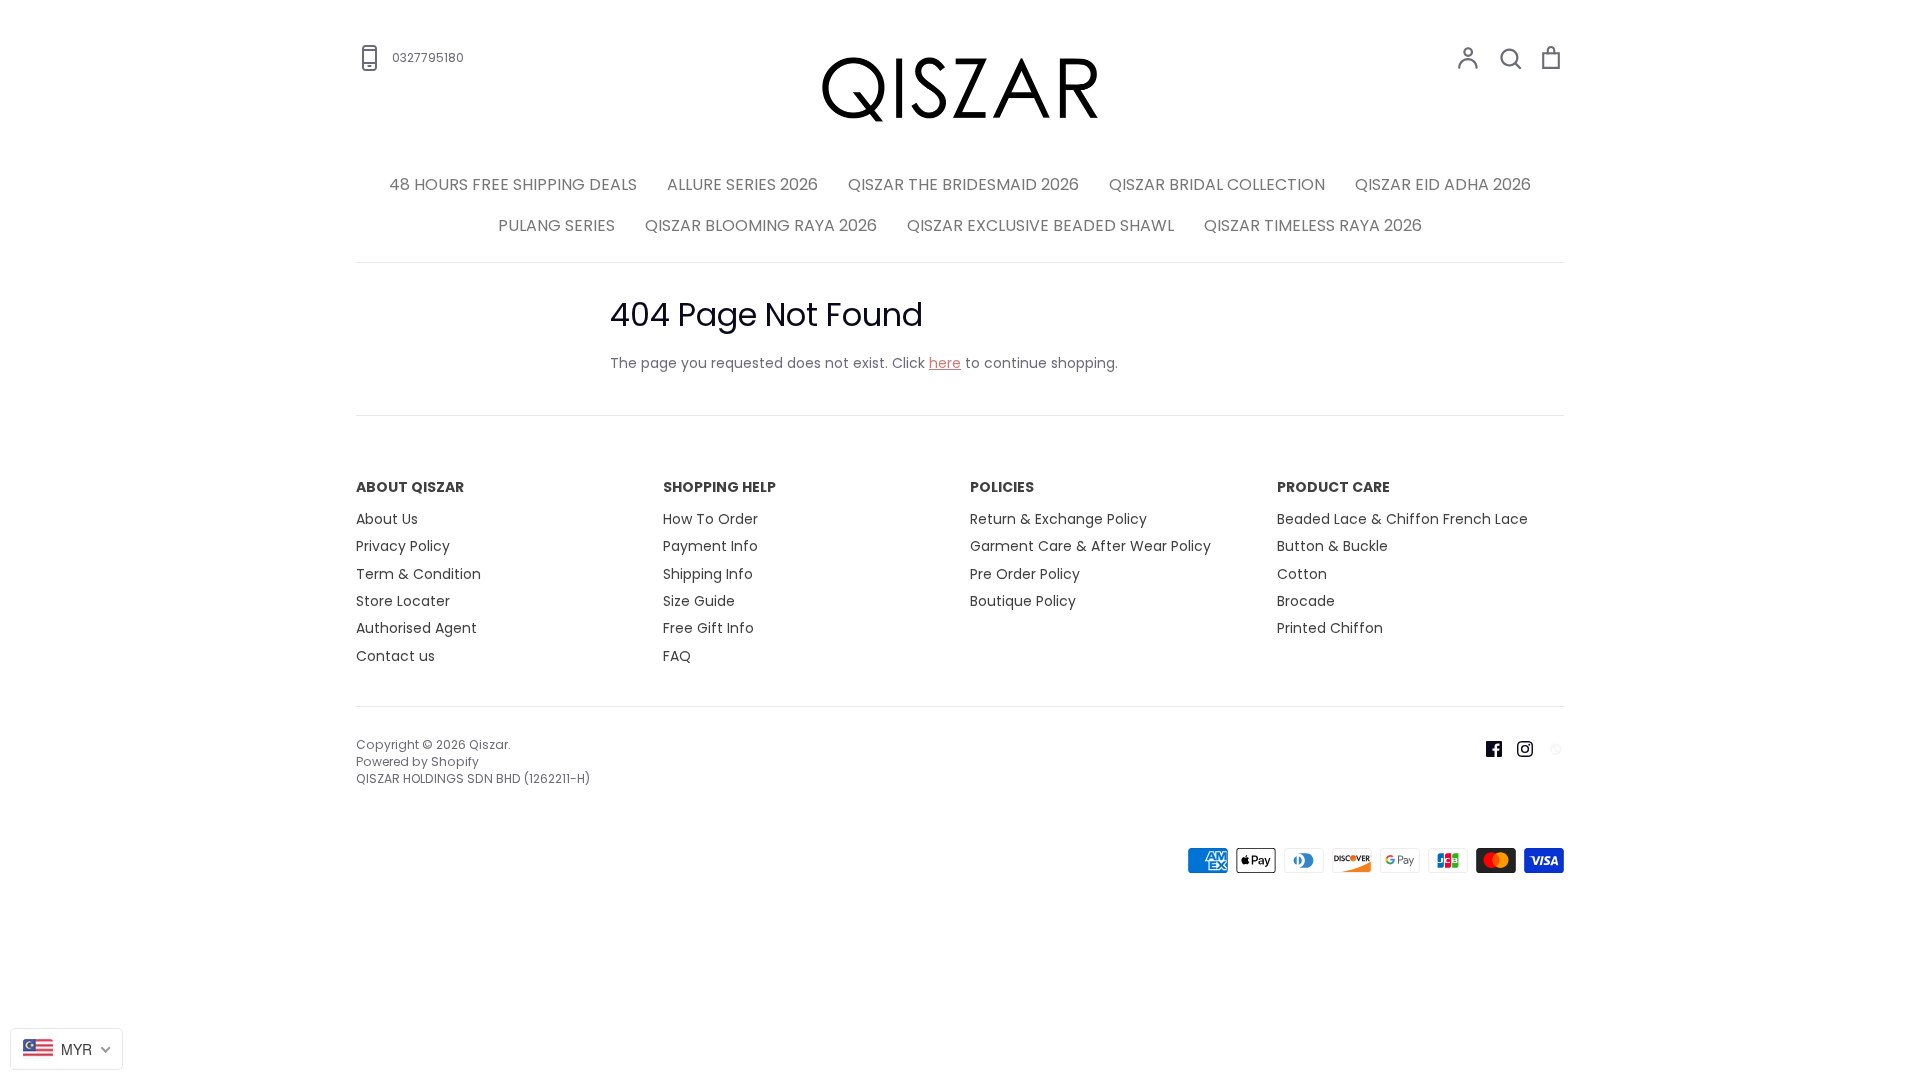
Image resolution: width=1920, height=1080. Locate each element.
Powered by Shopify (417, 761)
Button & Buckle (1332, 546)
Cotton (1302, 574)
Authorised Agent (416, 628)
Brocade (1306, 601)
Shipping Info (708, 574)
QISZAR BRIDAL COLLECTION (1217, 184)
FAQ (677, 656)
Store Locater (403, 601)
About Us (387, 519)
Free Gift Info (708, 628)
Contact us (395, 656)
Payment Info (710, 546)
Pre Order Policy (1025, 574)
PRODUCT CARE (1333, 487)
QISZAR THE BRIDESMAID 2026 (963, 184)
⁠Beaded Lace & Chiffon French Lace (1402, 519)
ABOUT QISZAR (410, 487)
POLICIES (1002, 487)
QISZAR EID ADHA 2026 (1443, 184)
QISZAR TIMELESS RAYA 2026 (1313, 225)
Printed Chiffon (1330, 628)
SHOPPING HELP (719, 487)
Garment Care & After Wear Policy (1090, 546)
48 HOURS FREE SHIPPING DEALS (513, 184)
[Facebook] (1486, 748)
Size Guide (699, 601)
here (945, 363)
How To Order (710, 519)
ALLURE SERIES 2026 (742, 184)
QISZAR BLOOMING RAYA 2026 (761, 225)
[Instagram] (1517, 748)
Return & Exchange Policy (1058, 519)
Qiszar (488, 744)
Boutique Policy (1023, 601)
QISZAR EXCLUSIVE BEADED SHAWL (1040, 225)
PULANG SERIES (556, 225)
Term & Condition (418, 574)
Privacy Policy (403, 546)
